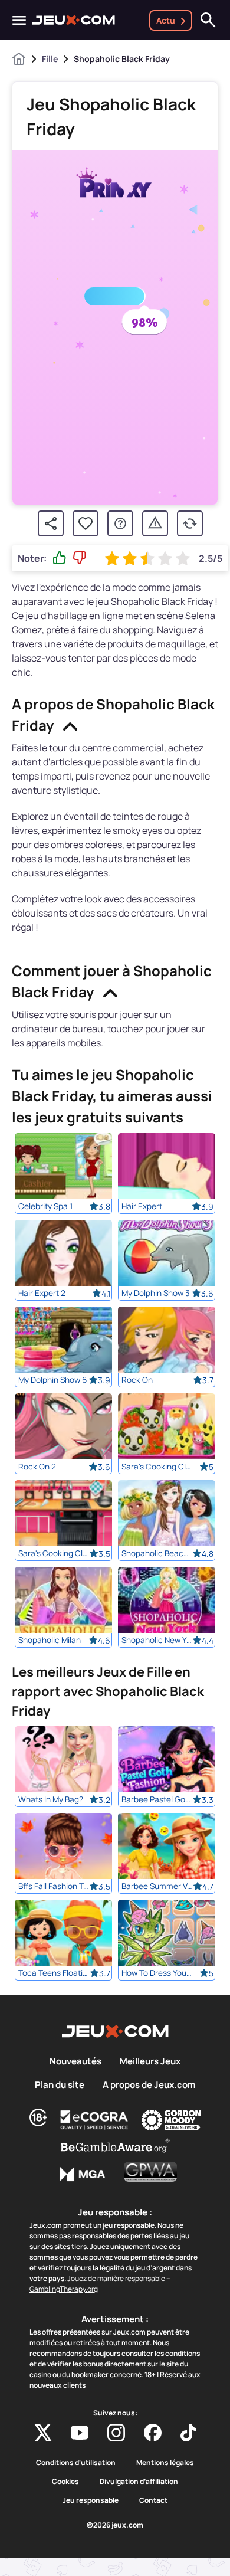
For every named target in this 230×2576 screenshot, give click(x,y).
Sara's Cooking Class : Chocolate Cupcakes (54, 1553)
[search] (208, 20)
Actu (166, 20)
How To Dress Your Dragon (157, 1973)
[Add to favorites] (86, 523)
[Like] (60, 558)
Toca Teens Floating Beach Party (54, 1973)
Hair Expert (142, 1206)
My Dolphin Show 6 (52, 1380)
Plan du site (60, 2085)
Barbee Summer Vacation (157, 1886)
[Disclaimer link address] (94, 2120)
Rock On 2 (37, 1467)
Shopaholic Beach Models (157, 1553)
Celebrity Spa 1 (45, 1206)
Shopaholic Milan (50, 1640)
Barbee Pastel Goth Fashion (157, 1799)
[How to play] (120, 523)
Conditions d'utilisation (76, 2463)
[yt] (80, 2433)
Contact (153, 2500)
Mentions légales (165, 2463)
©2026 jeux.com (115, 2525)
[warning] (155, 523)
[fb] (153, 2433)
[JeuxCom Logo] (74, 20)
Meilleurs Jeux (150, 2061)
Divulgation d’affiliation (139, 2482)
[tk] (188, 2433)
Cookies (65, 2482)
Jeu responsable (91, 2500)
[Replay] (190, 523)
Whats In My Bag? (51, 1799)
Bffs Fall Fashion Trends (54, 1886)
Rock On (137, 1380)
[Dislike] (80, 558)
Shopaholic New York (157, 1640)
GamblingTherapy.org (64, 2289)
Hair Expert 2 (42, 1293)
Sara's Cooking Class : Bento (157, 1467)
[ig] (116, 2433)
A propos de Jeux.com (149, 2085)
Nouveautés (75, 2061)
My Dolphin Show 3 (156, 1293)
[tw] (43, 2433)
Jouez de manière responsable (116, 2278)
